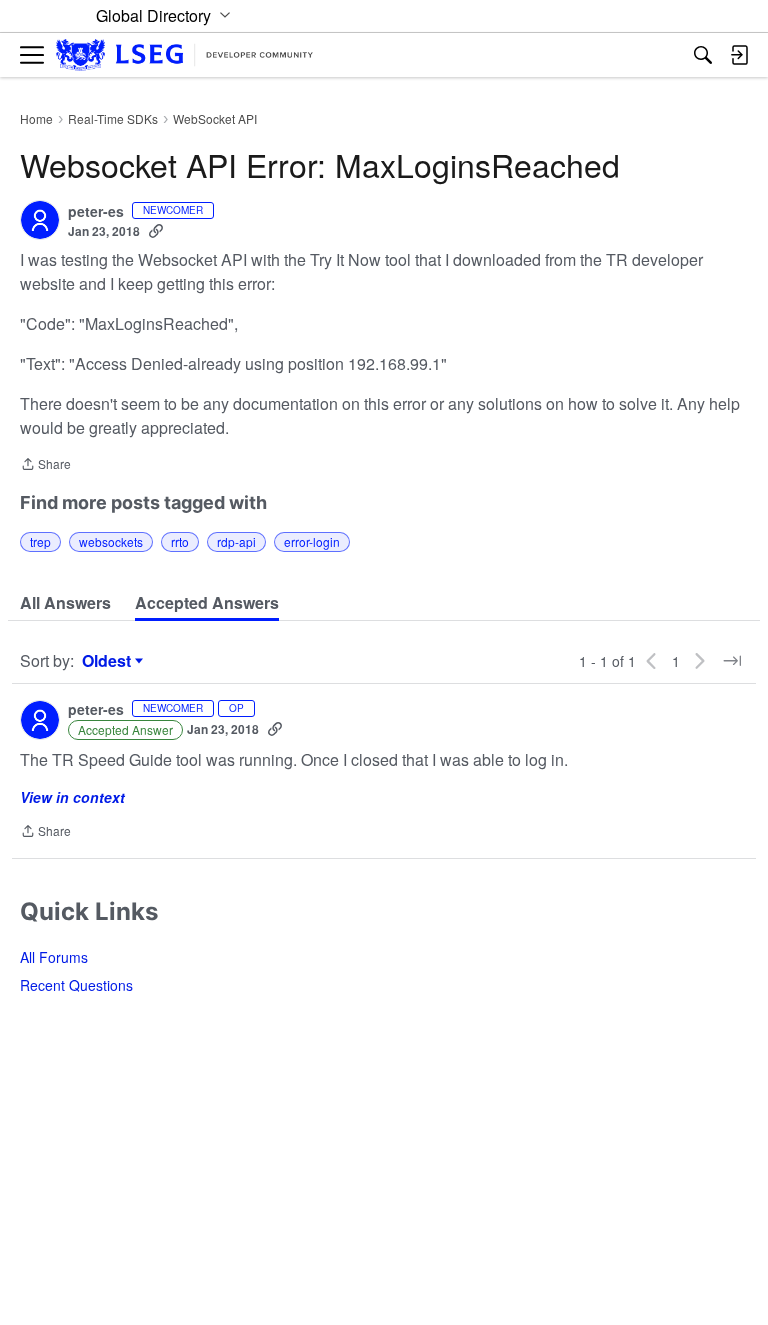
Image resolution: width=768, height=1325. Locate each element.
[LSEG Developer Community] (184, 55)
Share (45, 465)
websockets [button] (111, 541)
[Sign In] (739, 55)
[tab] (65, 603)
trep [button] (40, 541)
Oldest (109, 661)
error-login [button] (312, 541)
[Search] (703, 55)
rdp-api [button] (236, 541)
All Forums (54, 957)
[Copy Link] (156, 231)
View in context (72, 797)
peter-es (96, 212)
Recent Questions (76, 985)
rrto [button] (180, 541)
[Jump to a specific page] (732, 661)
